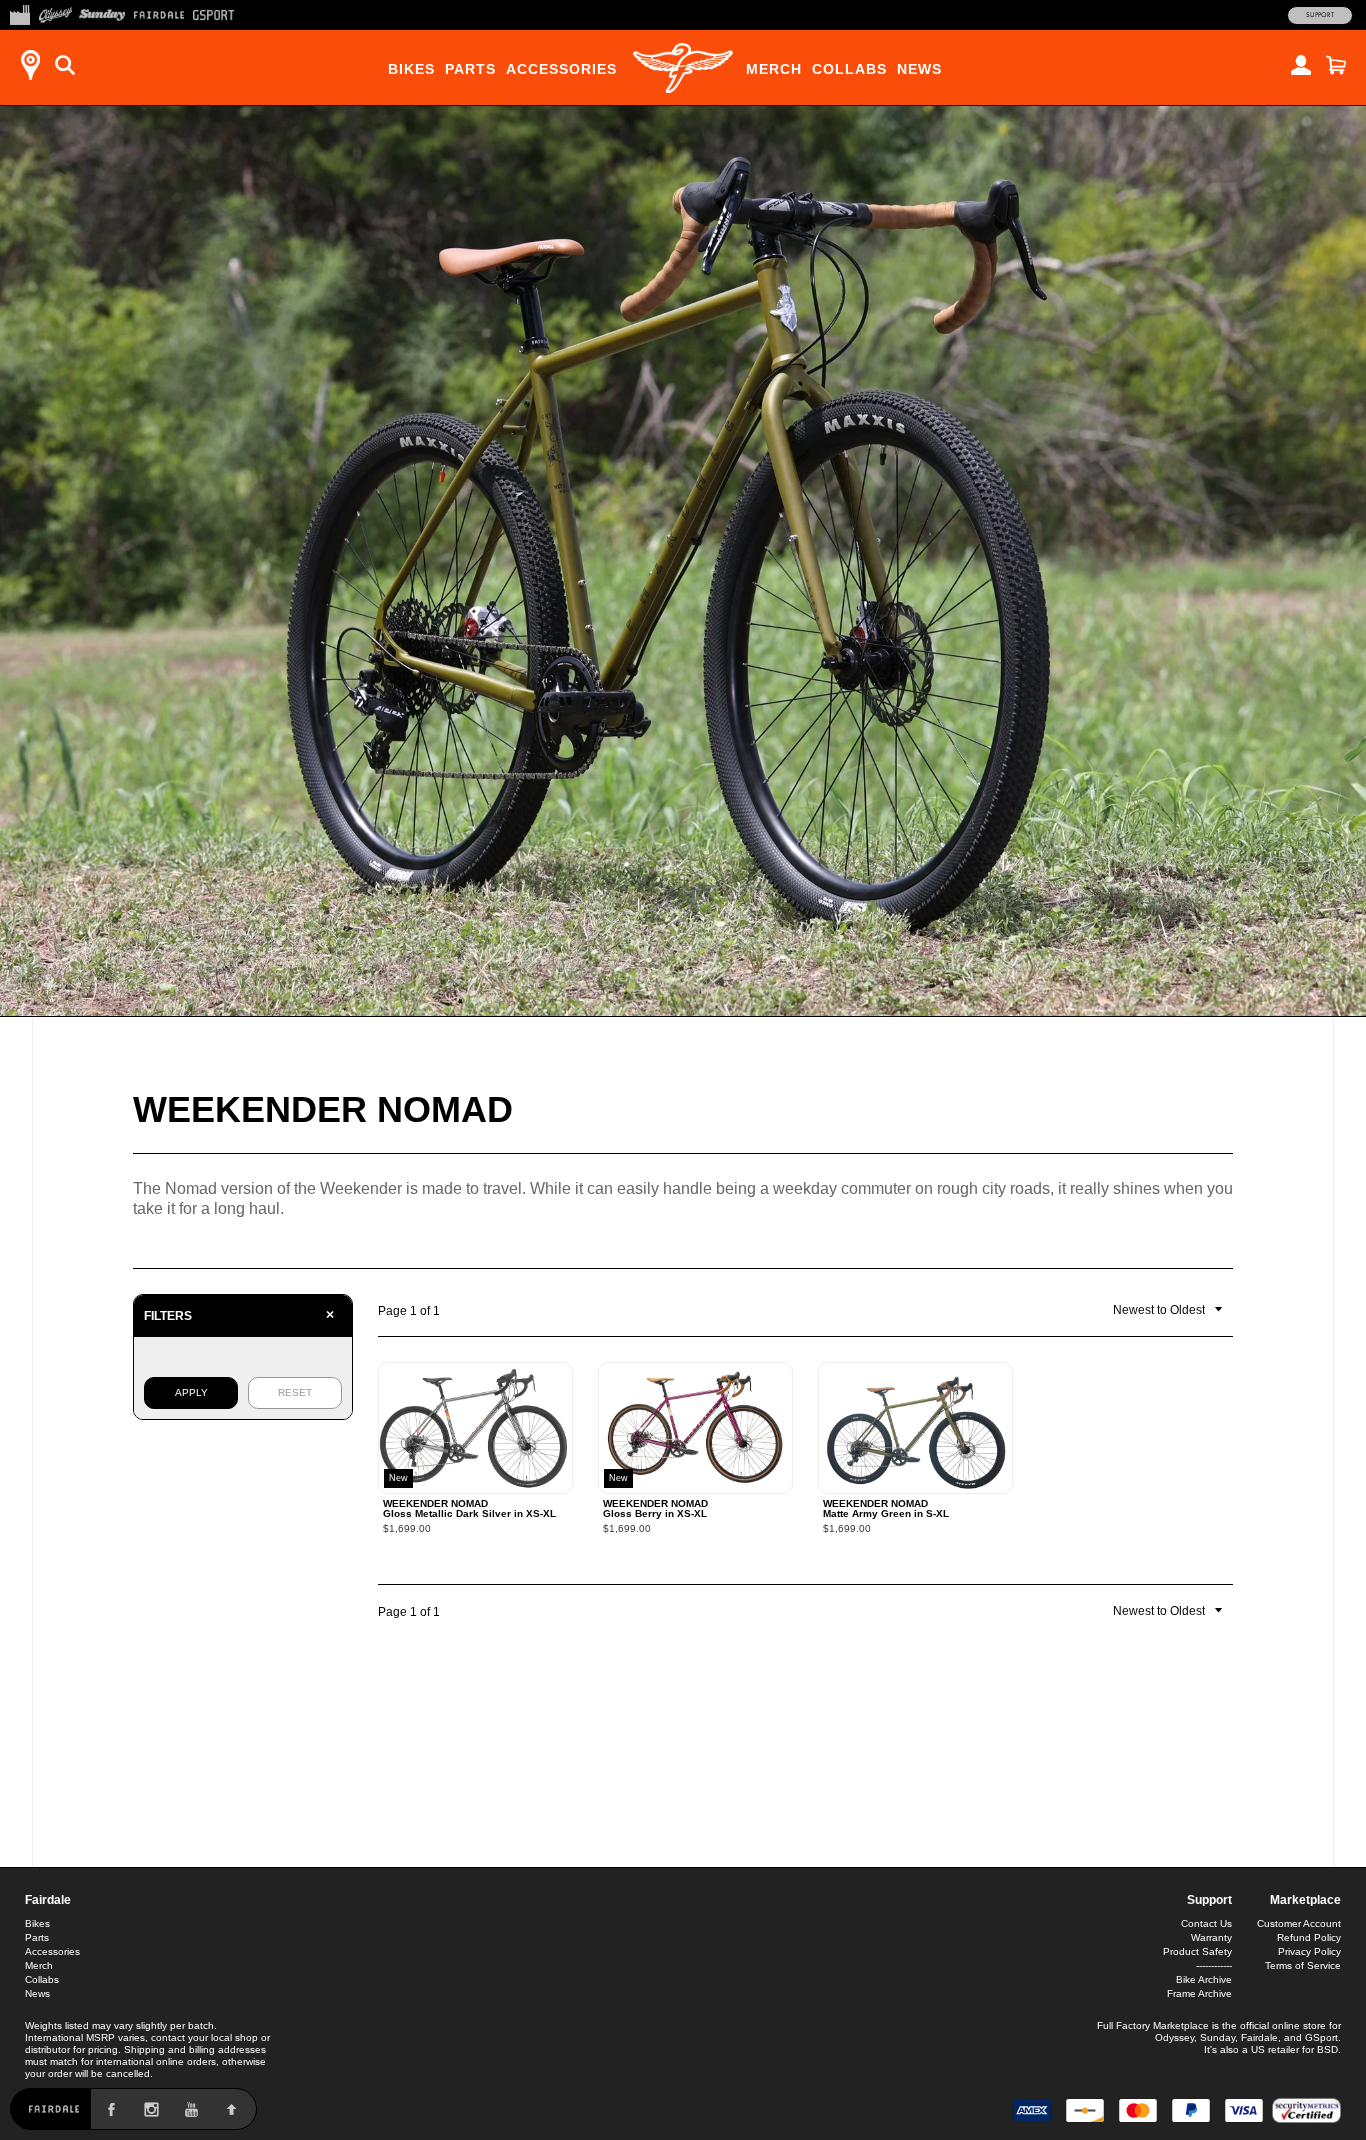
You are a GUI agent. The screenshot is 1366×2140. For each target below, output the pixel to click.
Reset (295, 1392)
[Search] (65, 65)
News (919, 69)
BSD (1327, 2049)
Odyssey (1174, 2037)
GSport (1321, 2037)
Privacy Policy (1309, 1951)
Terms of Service (1303, 1965)
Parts (470, 69)
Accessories (561, 69)
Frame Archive (1199, 1993)
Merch (774, 69)
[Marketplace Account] (1301, 65)
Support (1320, 15)
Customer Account (1299, 1923)
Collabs (849, 69)
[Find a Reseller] (30, 65)
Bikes (411, 69)
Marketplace (1305, 1900)
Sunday (1217, 2037)
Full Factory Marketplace (1153, 2025)
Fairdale (48, 1900)
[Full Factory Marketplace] (19, 13)
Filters (239, 1315)
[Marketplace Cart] (1336, 65)
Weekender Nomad (323, 1109)
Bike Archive (1204, 1979)
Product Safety (1197, 1951)
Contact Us (1206, 1923)
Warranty (1211, 1937)
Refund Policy (1309, 1937)
